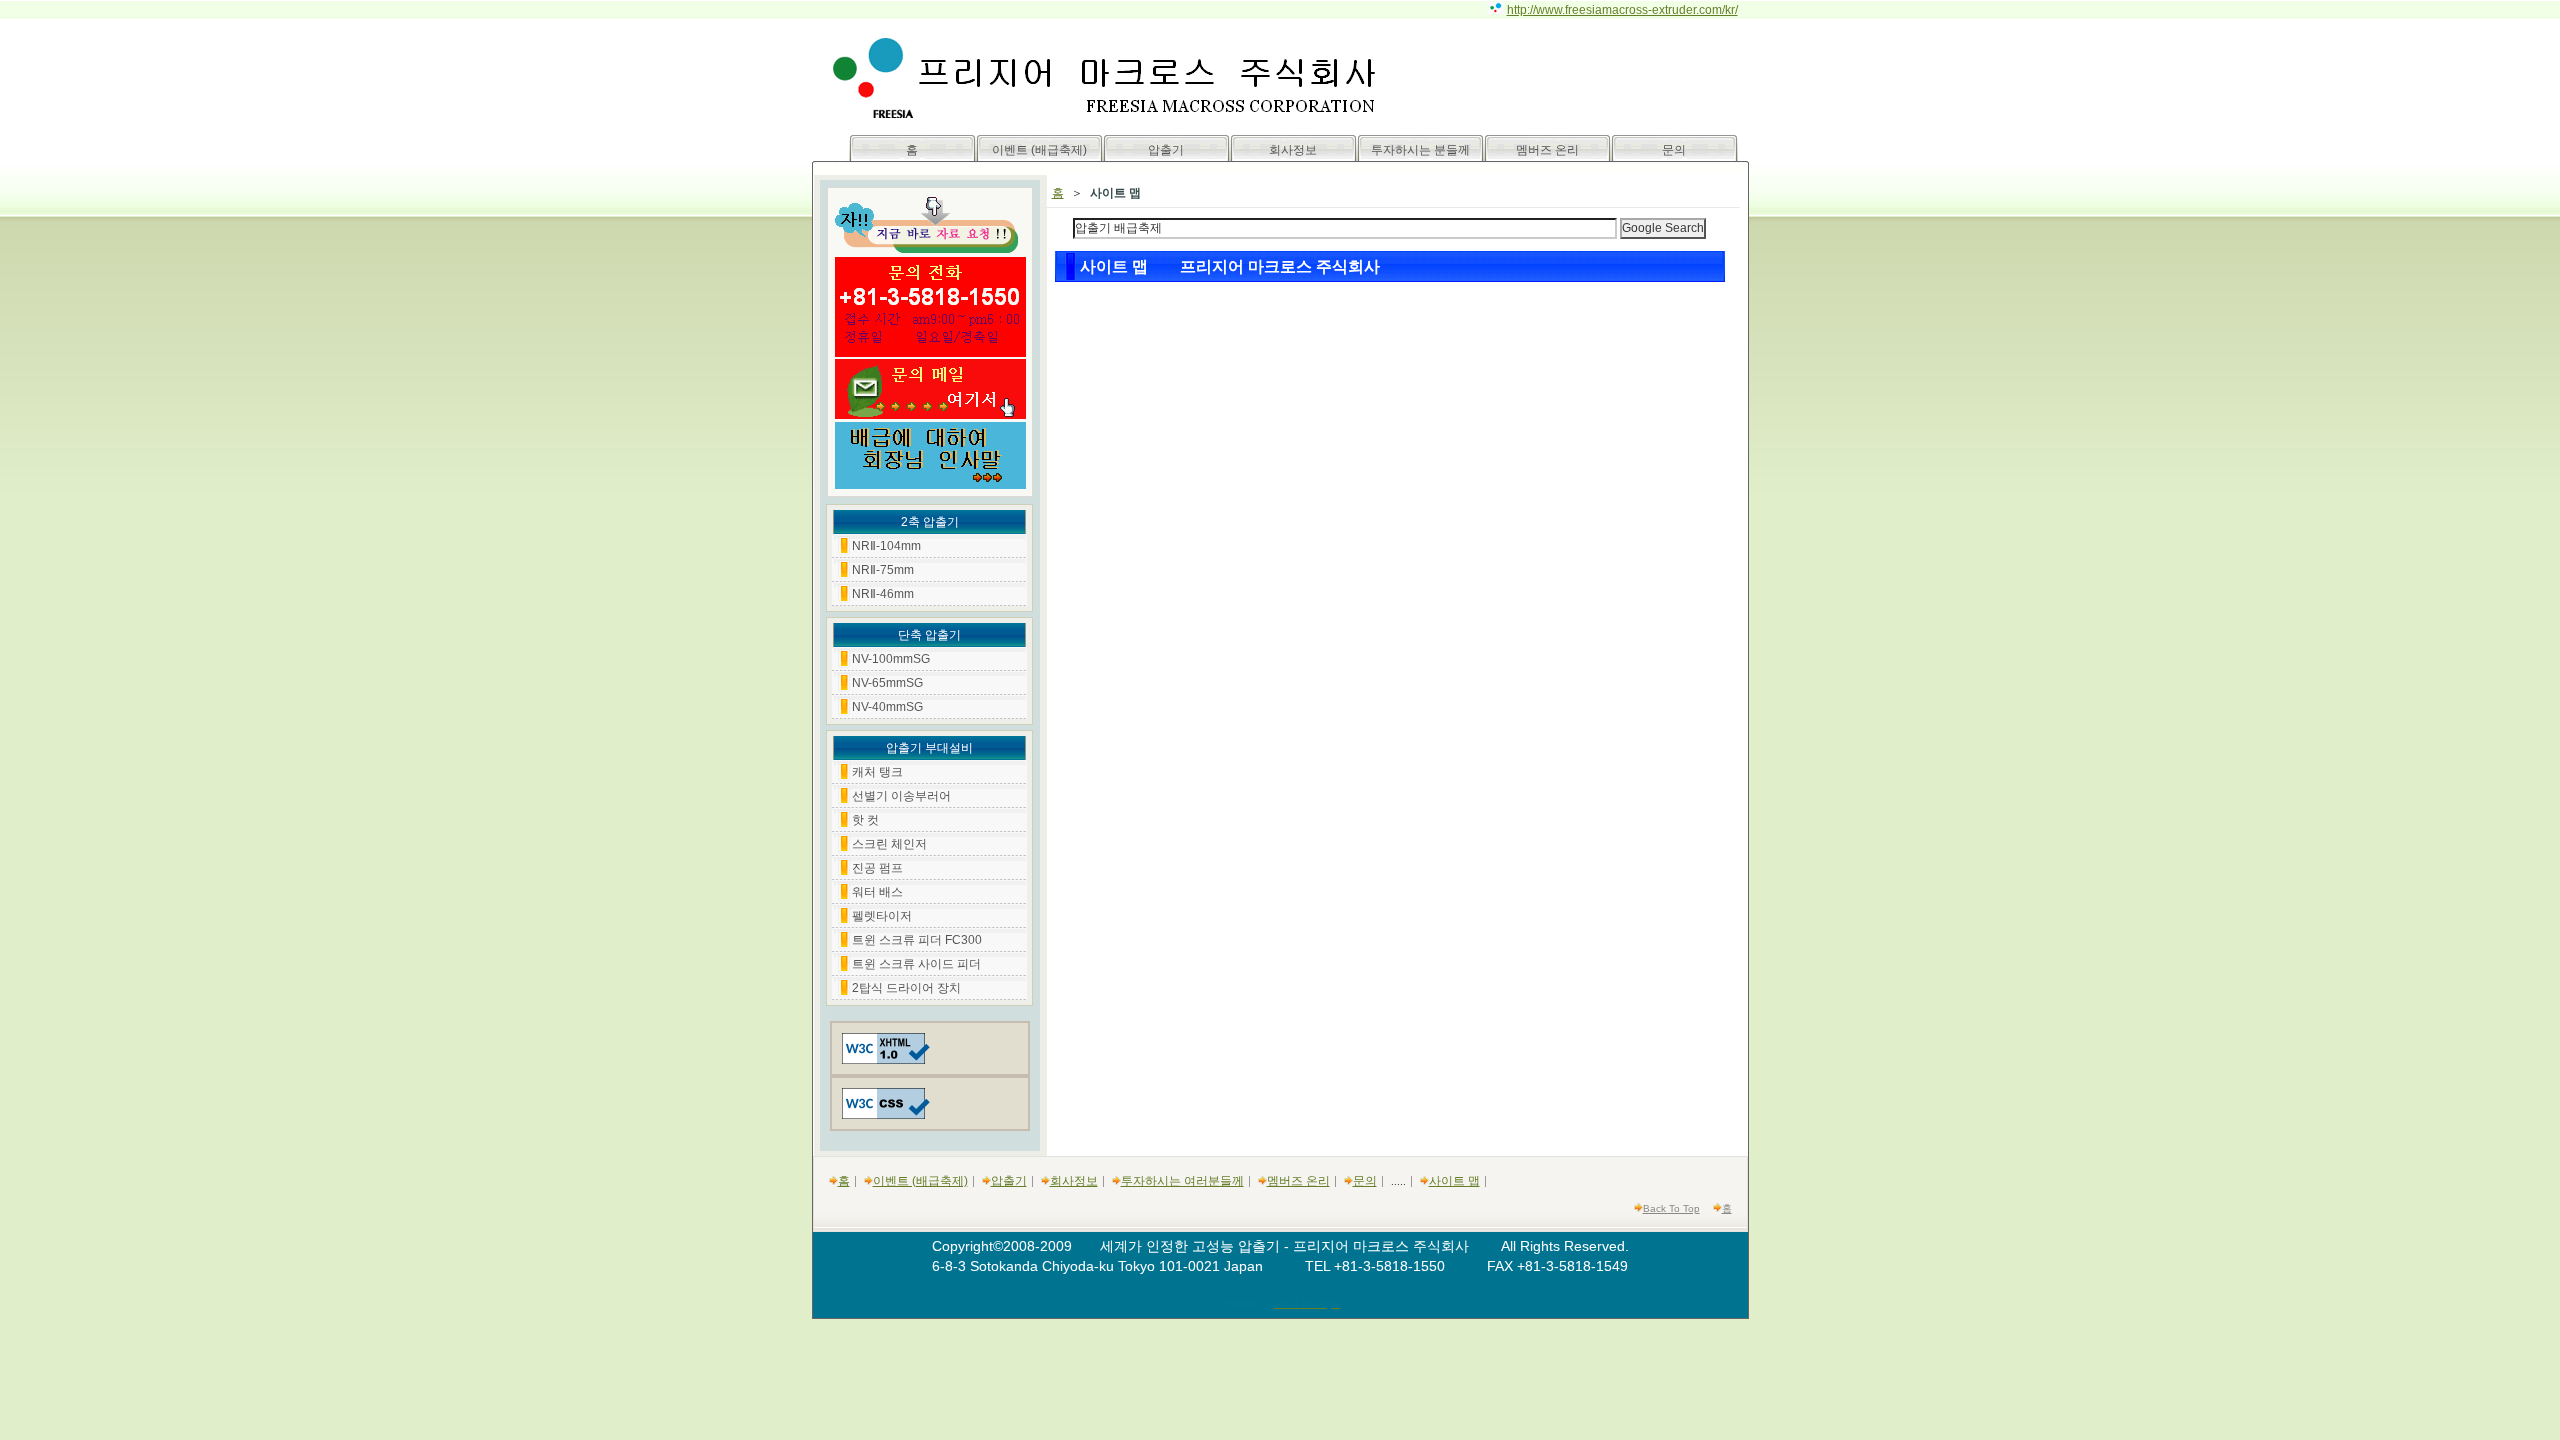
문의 (1674, 150)
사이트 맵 (1454, 1181)
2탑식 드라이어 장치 (906, 988)
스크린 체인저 (889, 844)
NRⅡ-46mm (883, 594)
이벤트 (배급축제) (1039, 150)
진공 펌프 (877, 868)
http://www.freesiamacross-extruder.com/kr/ (1622, 10)
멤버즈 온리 (1547, 150)
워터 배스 (877, 892)
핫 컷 (865, 820)
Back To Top (1671, 1208)
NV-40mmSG (887, 707)
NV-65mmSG (887, 683)
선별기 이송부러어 (901, 796)
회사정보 (1293, 150)
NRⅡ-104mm (886, 546)
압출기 (1166, 150)
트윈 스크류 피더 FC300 (917, 940)
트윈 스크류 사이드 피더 (916, 964)
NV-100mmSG (891, 659)
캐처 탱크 (877, 772)
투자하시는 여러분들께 (1182, 1181)
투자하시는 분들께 (1420, 150)
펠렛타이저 (882, 916)
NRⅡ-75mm (883, 570)
